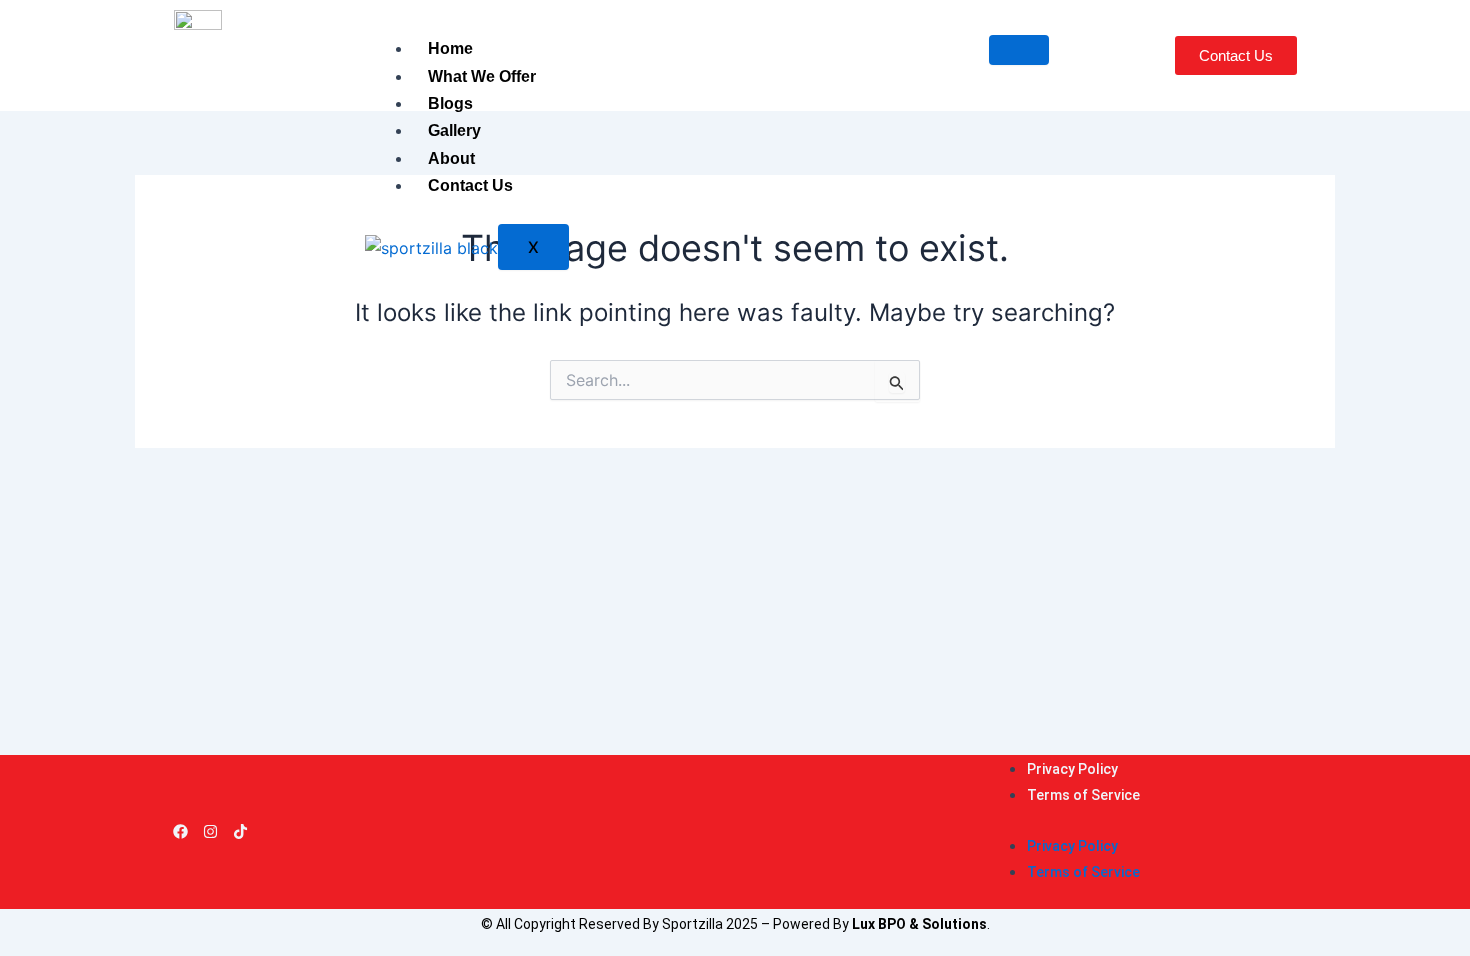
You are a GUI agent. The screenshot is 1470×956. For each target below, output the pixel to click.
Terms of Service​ (1083, 795)
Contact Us (470, 185)
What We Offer (482, 76)
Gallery (454, 130)
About (451, 158)
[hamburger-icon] (1019, 50)
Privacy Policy (1072, 769)
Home (450, 48)
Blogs (450, 103)
